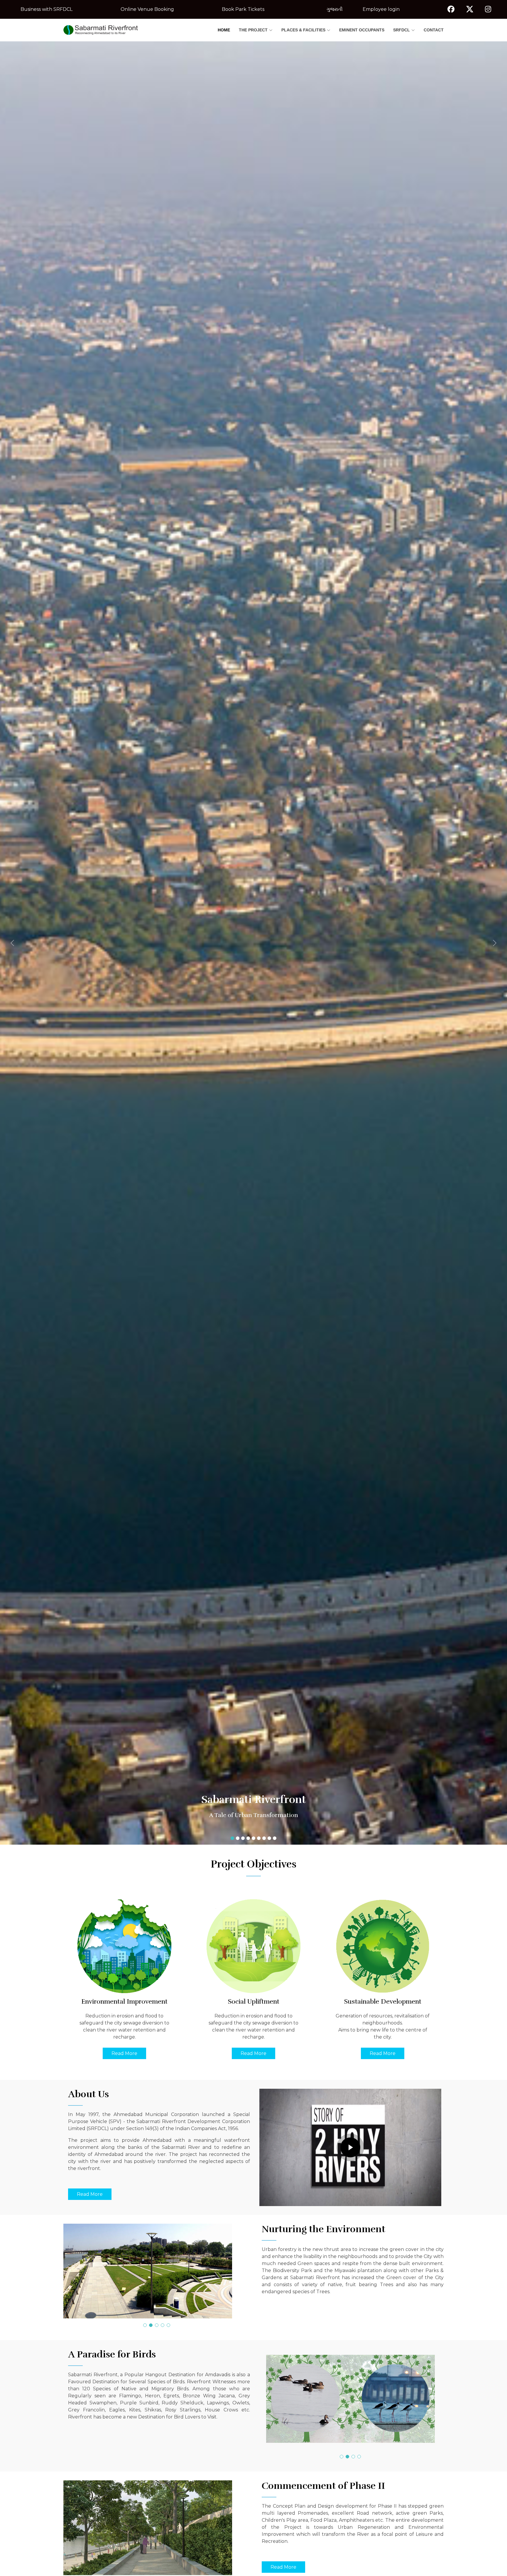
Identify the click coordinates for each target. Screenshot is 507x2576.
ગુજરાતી (335, 9)
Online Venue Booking (147, 9)
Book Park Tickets (243, 9)
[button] (38, 943)
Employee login (381, 9)
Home (224, 30)
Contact (434, 30)
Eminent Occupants (362, 30)
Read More (124, 2053)
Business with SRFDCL (47, 9)
